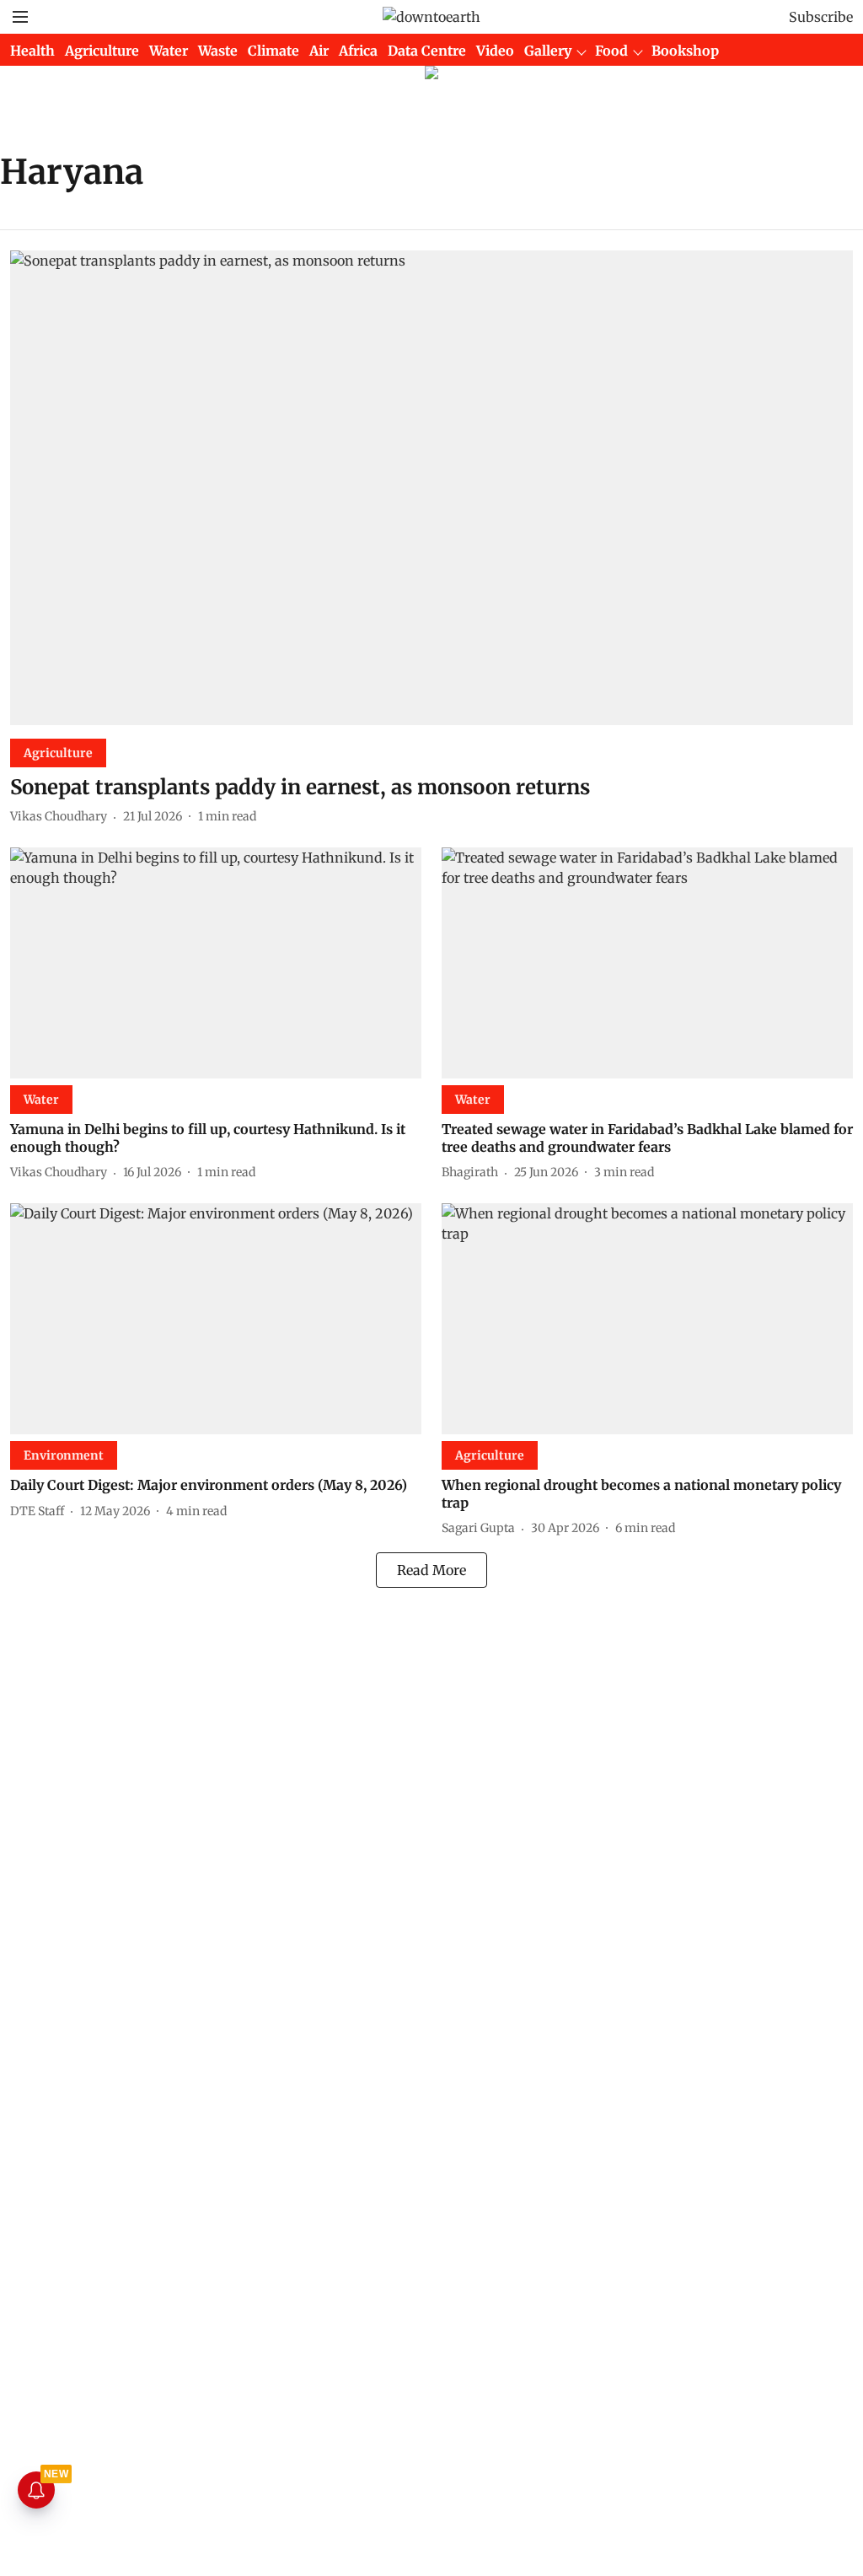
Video (495, 51)
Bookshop (685, 51)
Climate (273, 51)
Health (32, 51)
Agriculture (102, 51)
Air (319, 51)
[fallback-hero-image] (431, 488)
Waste (218, 51)
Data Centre (427, 51)
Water (169, 51)
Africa (358, 51)
